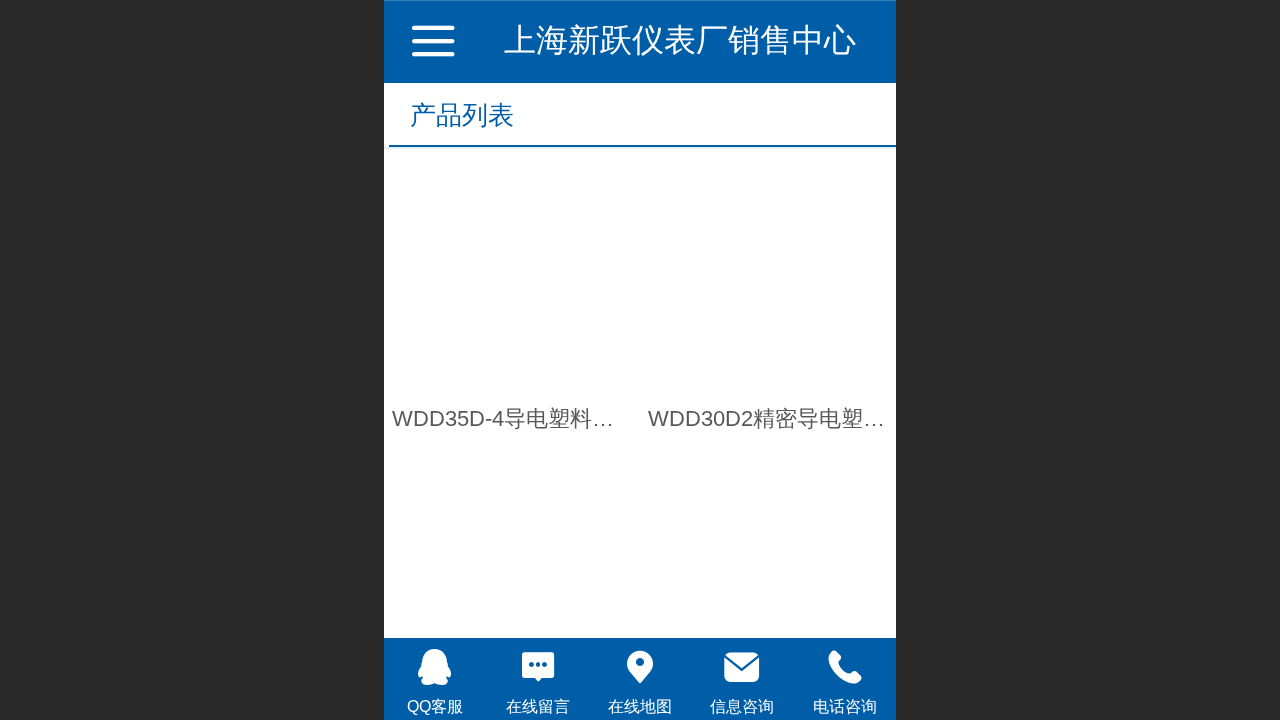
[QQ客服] (435, 667)
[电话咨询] (845, 667)
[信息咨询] (742, 667)
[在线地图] (640, 667)
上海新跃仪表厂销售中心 (680, 40)
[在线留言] (537, 667)
